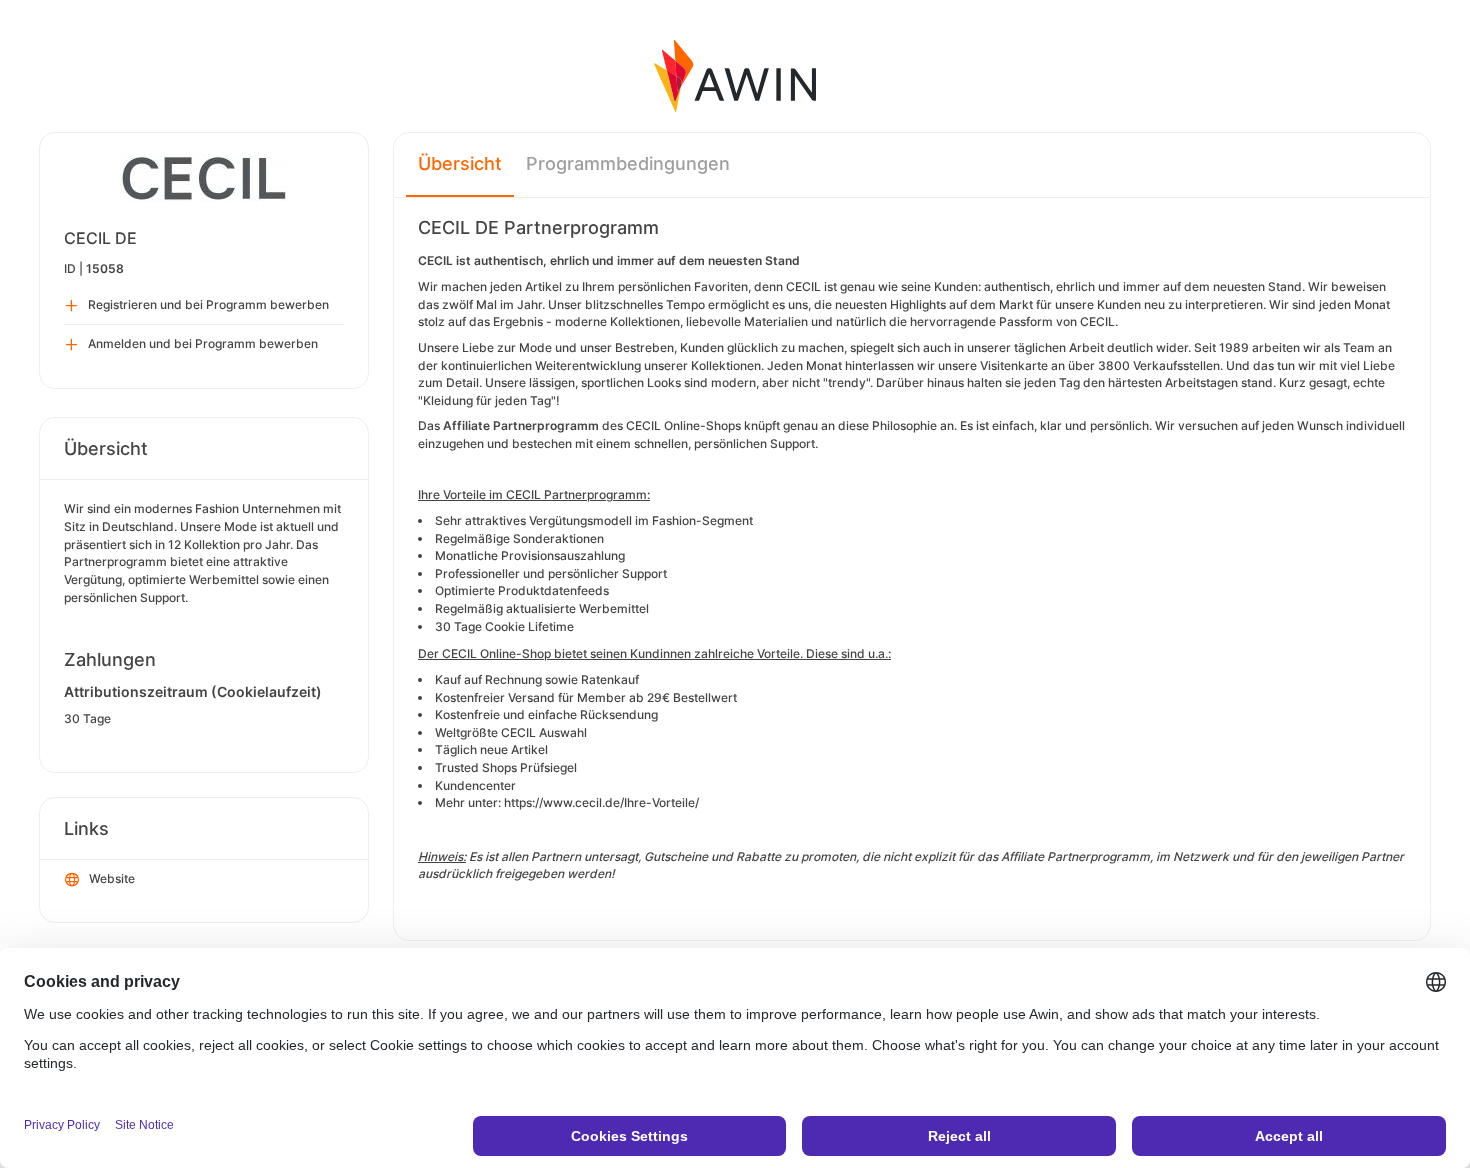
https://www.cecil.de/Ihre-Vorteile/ (601, 802)
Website (112, 878)
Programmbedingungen (628, 163)
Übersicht (460, 163)
